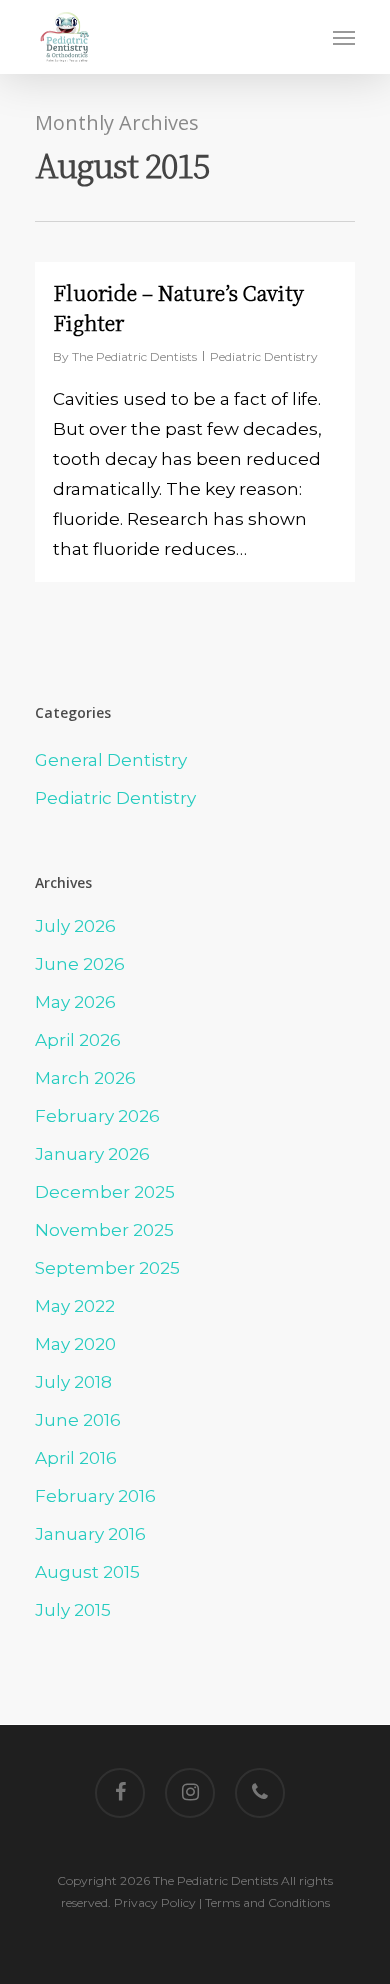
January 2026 (92, 1154)
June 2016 (78, 1420)
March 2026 (85, 1078)
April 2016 (76, 1458)
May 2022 (75, 1306)
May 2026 (75, 1002)
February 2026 (97, 1116)
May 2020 (75, 1344)
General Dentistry (111, 760)
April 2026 (78, 1040)
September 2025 (107, 1268)
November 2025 (104, 1230)
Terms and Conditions (267, 1902)
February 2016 (95, 1496)
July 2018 (73, 1382)
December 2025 (105, 1192)
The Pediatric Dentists (134, 356)
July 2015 (73, 1610)
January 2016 (90, 1534)
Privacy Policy (155, 1902)
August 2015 (87, 1572)
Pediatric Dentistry (264, 356)
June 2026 (80, 964)
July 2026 (75, 926)
